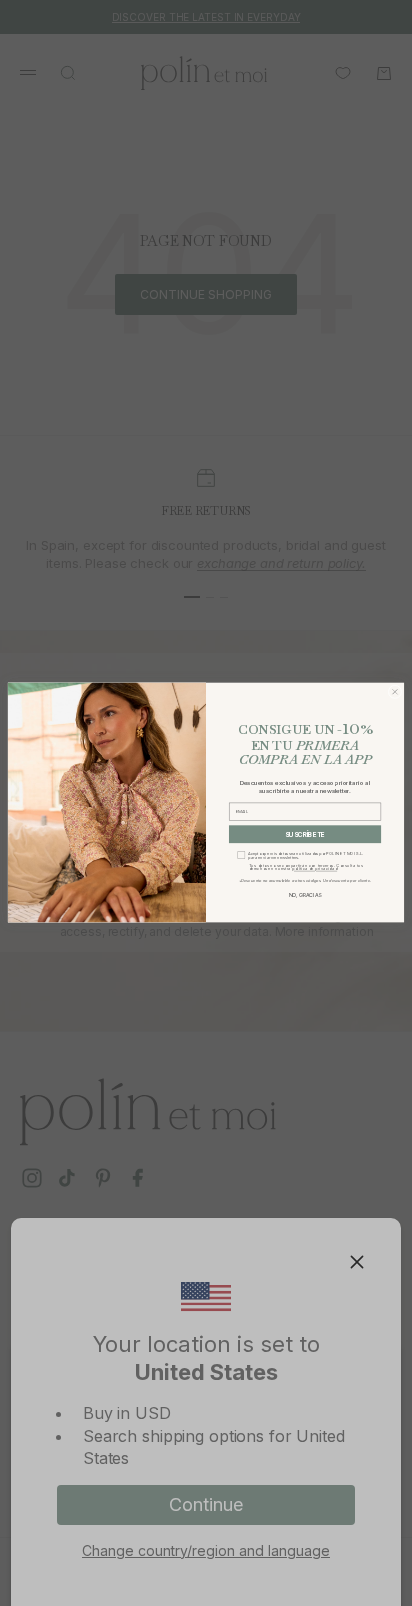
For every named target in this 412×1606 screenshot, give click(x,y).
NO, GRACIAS (305, 896)
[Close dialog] (395, 692)
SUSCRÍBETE (305, 835)
